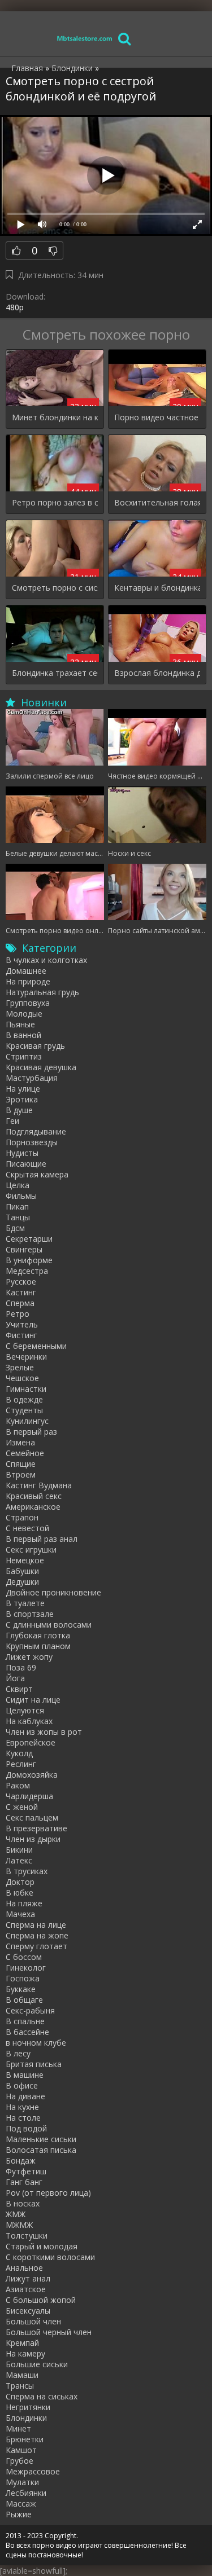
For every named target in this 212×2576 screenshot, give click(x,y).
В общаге (24, 2000)
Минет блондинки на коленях (55, 417)
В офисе (22, 2085)
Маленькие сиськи (41, 2139)
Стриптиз (24, 1056)
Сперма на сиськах (42, 2396)
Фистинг (21, 1335)
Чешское (22, 1378)
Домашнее (26, 971)
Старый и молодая (42, 2246)
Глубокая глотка (38, 1635)
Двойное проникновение (53, 1592)
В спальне (25, 2021)
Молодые (24, 1014)
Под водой (26, 2128)
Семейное (25, 1453)
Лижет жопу (29, 1657)
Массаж (21, 2504)
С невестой (27, 1528)
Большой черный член (49, 2332)
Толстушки (27, 2236)
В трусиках (27, 1871)
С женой (22, 1807)
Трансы (20, 2386)
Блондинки (26, 2418)
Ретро (18, 1314)
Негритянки (28, 2407)
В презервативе (36, 1828)
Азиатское (26, 2289)
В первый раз (31, 1432)
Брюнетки (25, 2439)
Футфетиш (26, 2171)
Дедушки (22, 1582)
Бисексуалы (28, 2311)
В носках (23, 2203)
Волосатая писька (41, 2150)
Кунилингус (27, 1421)
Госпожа (23, 1978)
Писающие (26, 1164)
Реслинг (21, 1764)
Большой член (33, 2321)
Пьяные (20, 1024)
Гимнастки (26, 1389)
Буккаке (21, 1989)
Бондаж (21, 2160)
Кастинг (21, 1292)
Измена (20, 1442)
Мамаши (22, 2375)
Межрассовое (33, 2471)
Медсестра (27, 1271)
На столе (23, 2118)
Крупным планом (38, 1646)
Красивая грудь (35, 1046)
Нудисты (22, 1153)
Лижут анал (28, 2278)
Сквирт (19, 1689)
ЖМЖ (16, 2214)
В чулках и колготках (46, 960)
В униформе (29, 1260)
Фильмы (21, 1196)
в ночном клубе (36, 2043)
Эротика (22, 1099)
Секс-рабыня (30, 2010)
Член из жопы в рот (44, 1732)
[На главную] (85, 38)
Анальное (24, 2268)
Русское (21, 1282)
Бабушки (22, 1571)
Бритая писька (34, 2064)
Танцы (18, 1217)
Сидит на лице (33, 1700)
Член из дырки (33, 1839)
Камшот (21, 2450)
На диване (25, 2096)
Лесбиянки (26, 2493)
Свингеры (24, 1249)
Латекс (19, 1860)
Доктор (20, 1882)
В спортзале (30, 1614)
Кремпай (22, 2343)
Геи (12, 1121)
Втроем (21, 1474)
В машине (25, 2075)
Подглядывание (36, 1131)
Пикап (17, 1206)
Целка (18, 1185)
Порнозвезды (32, 1142)
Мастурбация (32, 1078)
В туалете (25, 1603)
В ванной (23, 1035)
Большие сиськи (37, 2364)
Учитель (22, 1324)
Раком (18, 1785)
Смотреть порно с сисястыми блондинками (55, 588)
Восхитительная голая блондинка (157, 502)
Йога (15, 1678)
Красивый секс (34, 1496)
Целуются (25, 1710)
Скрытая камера (37, 1174)
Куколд (19, 1753)
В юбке (20, 1893)
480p (15, 307)
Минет (18, 2428)
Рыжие (19, 2514)
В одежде (24, 1399)
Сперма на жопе (37, 1935)
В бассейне (27, 2032)
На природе (28, 981)
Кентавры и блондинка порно (157, 588)
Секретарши (29, 1239)
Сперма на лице (36, 1925)
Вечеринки (26, 1357)
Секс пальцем (32, 1817)
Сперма (20, 1303)
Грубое (20, 2461)
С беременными (36, 1346)
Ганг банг (24, 2182)
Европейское (31, 1742)
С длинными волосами (49, 1625)
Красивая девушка (41, 1067)
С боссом (24, 1957)
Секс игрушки (31, 1549)
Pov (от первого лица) (48, 2193)
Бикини (19, 1850)
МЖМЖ (19, 2225)
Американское (33, 1507)
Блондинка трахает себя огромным (55, 673)
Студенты (24, 1410)
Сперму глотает (36, 1946)
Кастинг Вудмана (39, 1485)
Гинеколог (26, 1968)
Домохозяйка (32, 1775)
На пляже (24, 1903)
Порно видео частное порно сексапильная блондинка (157, 417)
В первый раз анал (42, 1539)
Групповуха (28, 1003)
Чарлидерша (29, 1796)
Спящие (21, 1464)
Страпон (22, 1517)
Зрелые (20, 1367)
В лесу (18, 2053)
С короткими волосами (50, 2257)
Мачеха (20, 1914)
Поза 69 (21, 1667)
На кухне (22, 2107)
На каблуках (29, 1721)
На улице (23, 1089)
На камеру (25, 2353)
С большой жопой (41, 2300)
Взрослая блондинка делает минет (157, 673)
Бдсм (15, 1228)
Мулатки (22, 2482)
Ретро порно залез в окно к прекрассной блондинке (55, 502)
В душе (19, 1110)
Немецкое (25, 1560)
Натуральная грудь (42, 992)
